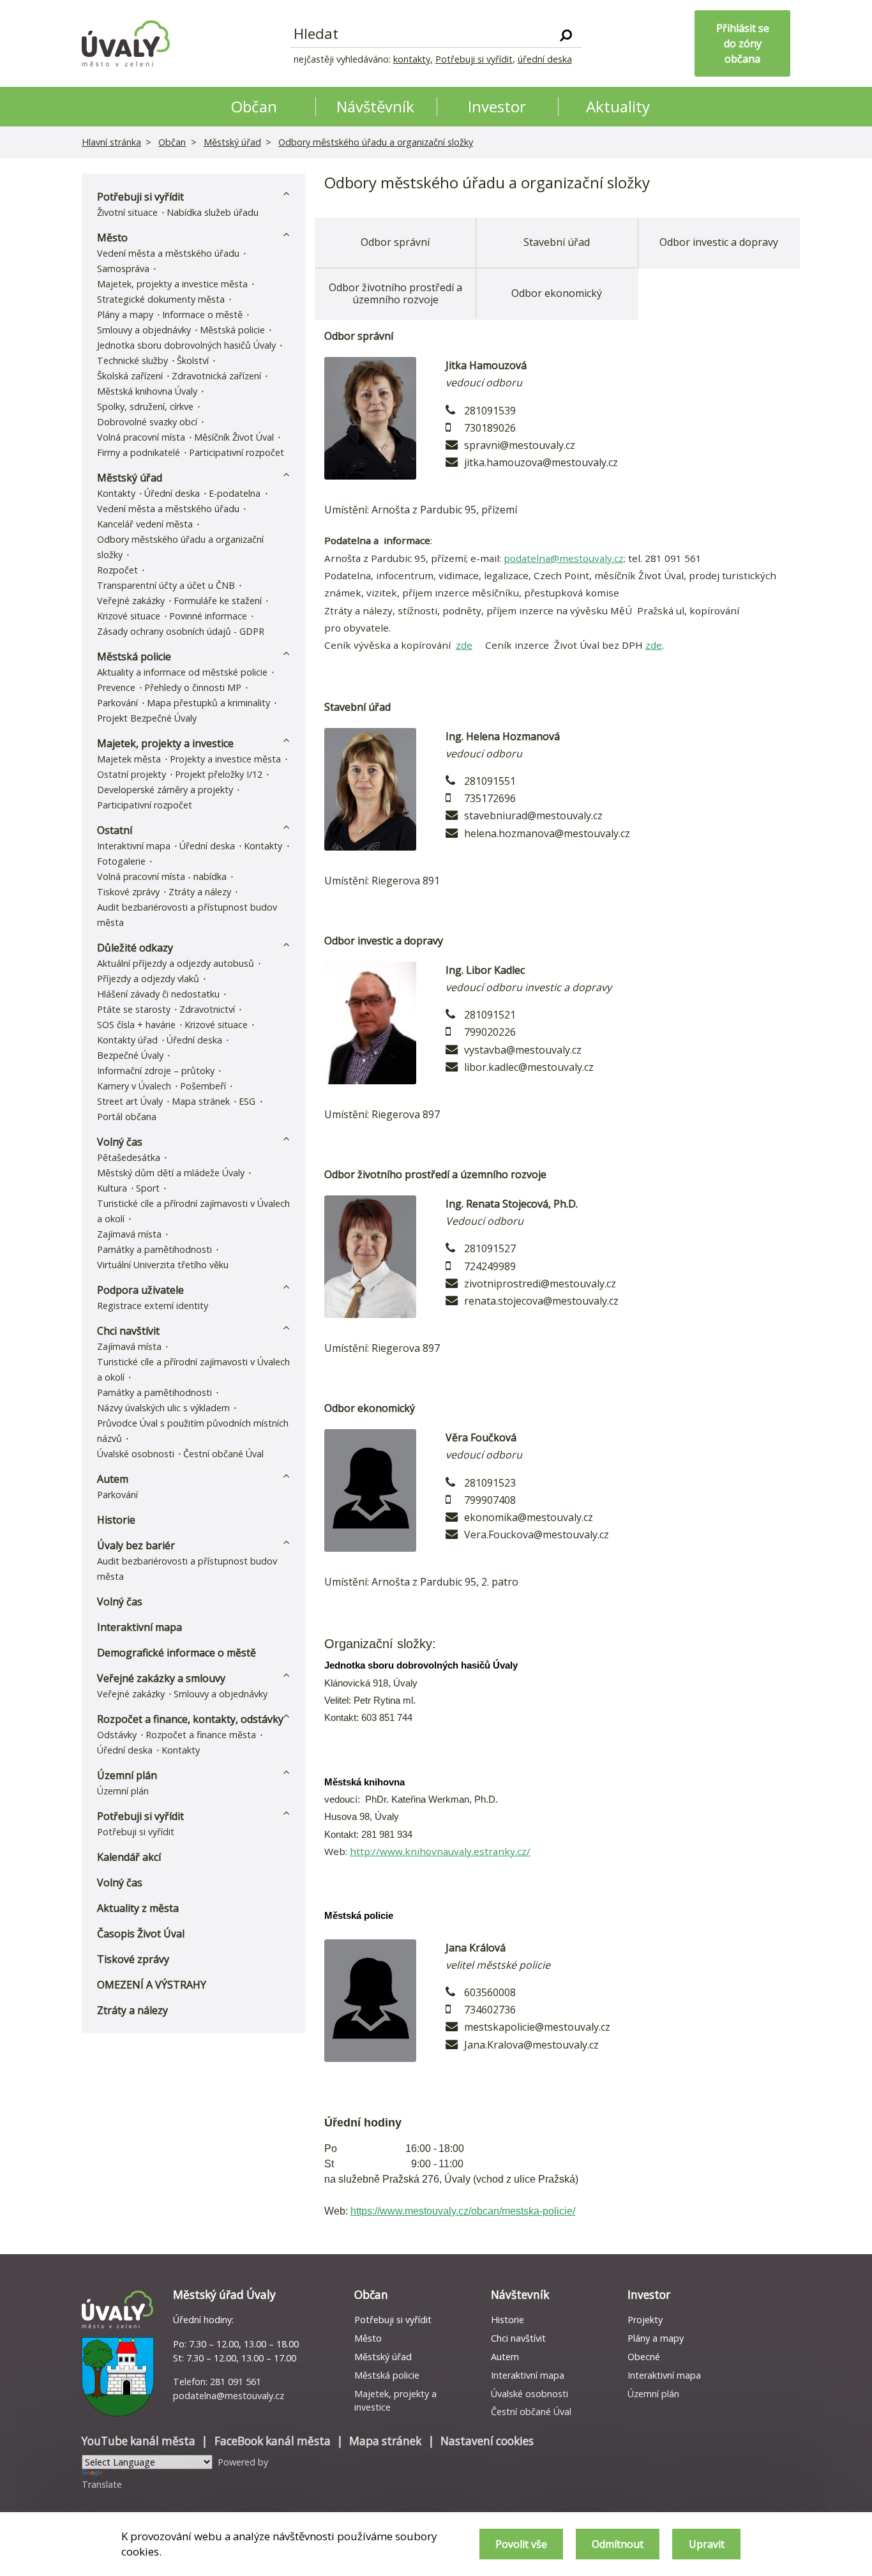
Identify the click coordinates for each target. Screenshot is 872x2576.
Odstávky (117, 1735)
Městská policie (232, 330)
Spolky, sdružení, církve (145, 406)
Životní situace (127, 212)
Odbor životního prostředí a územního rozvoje (395, 293)
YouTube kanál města (139, 2441)
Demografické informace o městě (177, 1653)
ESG (247, 1101)
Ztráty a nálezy (200, 892)
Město (112, 238)
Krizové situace (129, 616)
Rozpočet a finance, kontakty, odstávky (190, 1719)
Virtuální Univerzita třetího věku (163, 1265)
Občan (172, 142)
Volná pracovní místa (141, 437)
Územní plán (127, 1775)
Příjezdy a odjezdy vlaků (148, 979)
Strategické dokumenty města (161, 299)
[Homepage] (126, 43)
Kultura (112, 1188)
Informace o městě (202, 314)
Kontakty (116, 493)
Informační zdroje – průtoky (156, 1071)
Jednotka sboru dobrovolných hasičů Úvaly (186, 345)
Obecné (644, 2357)
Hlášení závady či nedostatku (158, 994)
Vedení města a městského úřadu (168, 253)
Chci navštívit (128, 1331)
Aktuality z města (138, 1908)
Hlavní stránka (111, 142)
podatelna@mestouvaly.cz (229, 2396)
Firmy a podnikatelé (139, 452)
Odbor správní (395, 242)
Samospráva (123, 269)
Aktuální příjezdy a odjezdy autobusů (176, 963)
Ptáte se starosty (134, 1009)
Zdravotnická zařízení (216, 376)
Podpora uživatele (140, 1290)
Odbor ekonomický (557, 293)
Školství (193, 360)
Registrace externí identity (153, 1306)
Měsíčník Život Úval (234, 437)
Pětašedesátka (129, 1157)
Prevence (116, 687)
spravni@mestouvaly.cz (520, 445)
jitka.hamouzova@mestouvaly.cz (541, 462)
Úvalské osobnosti (136, 1454)
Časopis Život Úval (141, 1934)
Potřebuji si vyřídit (474, 59)
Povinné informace (208, 616)
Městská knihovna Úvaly (147, 391)
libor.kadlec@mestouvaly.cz (529, 1067)
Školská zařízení (130, 376)
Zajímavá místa (129, 1234)
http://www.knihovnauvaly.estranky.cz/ (440, 1851)
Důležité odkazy (135, 948)
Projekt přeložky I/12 (219, 774)
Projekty (645, 2320)
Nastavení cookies (487, 2441)
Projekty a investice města (225, 759)
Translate (102, 2484)
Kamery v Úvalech (134, 1086)
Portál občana (127, 1117)
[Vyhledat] (566, 34)
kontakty (412, 59)
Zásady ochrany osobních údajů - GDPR (181, 631)
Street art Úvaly (130, 1101)
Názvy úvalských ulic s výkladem (163, 1408)
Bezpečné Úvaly (130, 1055)
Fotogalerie (121, 861)
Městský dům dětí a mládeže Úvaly (171, 1173)
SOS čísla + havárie (136, 1025)
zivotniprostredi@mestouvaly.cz (540, 1284)
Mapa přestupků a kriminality (208, 703)
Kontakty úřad (127, 1040)
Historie (116, 1520)
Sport (148, 1188)
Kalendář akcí (129, 1857)
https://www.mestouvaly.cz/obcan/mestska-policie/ (463, 2211)
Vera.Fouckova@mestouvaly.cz (537, 1534)
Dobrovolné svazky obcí (147, 422)
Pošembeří (203, 1086)
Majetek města (129, 759)
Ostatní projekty (132, 774)
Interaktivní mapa (134, 846)
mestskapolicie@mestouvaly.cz (537, 2027)
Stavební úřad (557, 242)
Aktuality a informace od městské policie (182, 672)
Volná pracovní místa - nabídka (162, 876)
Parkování (117, 703)
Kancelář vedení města (145, 524)
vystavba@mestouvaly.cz (523, 1050)
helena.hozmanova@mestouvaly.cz (547, 833)
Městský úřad (232, 142)
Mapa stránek (201, 1101)
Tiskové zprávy (128, 892)
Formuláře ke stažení (218, 601)
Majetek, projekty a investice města (172, 284)
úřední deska (545, 59)
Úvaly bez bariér (136, 1545)
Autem (113, 1479)
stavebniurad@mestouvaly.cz (533, 815)
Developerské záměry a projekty (165, 790)
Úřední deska (172, 493)
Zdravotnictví (207, 1009)
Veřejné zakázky (131, 601)
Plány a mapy (125, 314)
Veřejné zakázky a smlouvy (161, 1678)
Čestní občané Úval (223, 1454)
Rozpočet (117, 570)
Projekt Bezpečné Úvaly (147, 718)
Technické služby (132, 360)
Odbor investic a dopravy (719, 242)
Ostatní (115, 830)
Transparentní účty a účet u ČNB (166, 585)
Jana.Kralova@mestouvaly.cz (531, 2045)
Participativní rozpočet (237, 452)
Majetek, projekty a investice (165, 743)
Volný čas (120, 1142)
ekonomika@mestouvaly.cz (529, 1517)
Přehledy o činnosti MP (193, 687)
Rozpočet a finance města (201, 1735)
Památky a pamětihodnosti (154, 1249)
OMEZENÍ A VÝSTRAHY (152, 1985)
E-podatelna (235, 493)
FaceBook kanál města (273, 2441)
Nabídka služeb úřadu (213, 212)
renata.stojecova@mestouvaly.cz (541, 1301)
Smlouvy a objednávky (144, 330)
